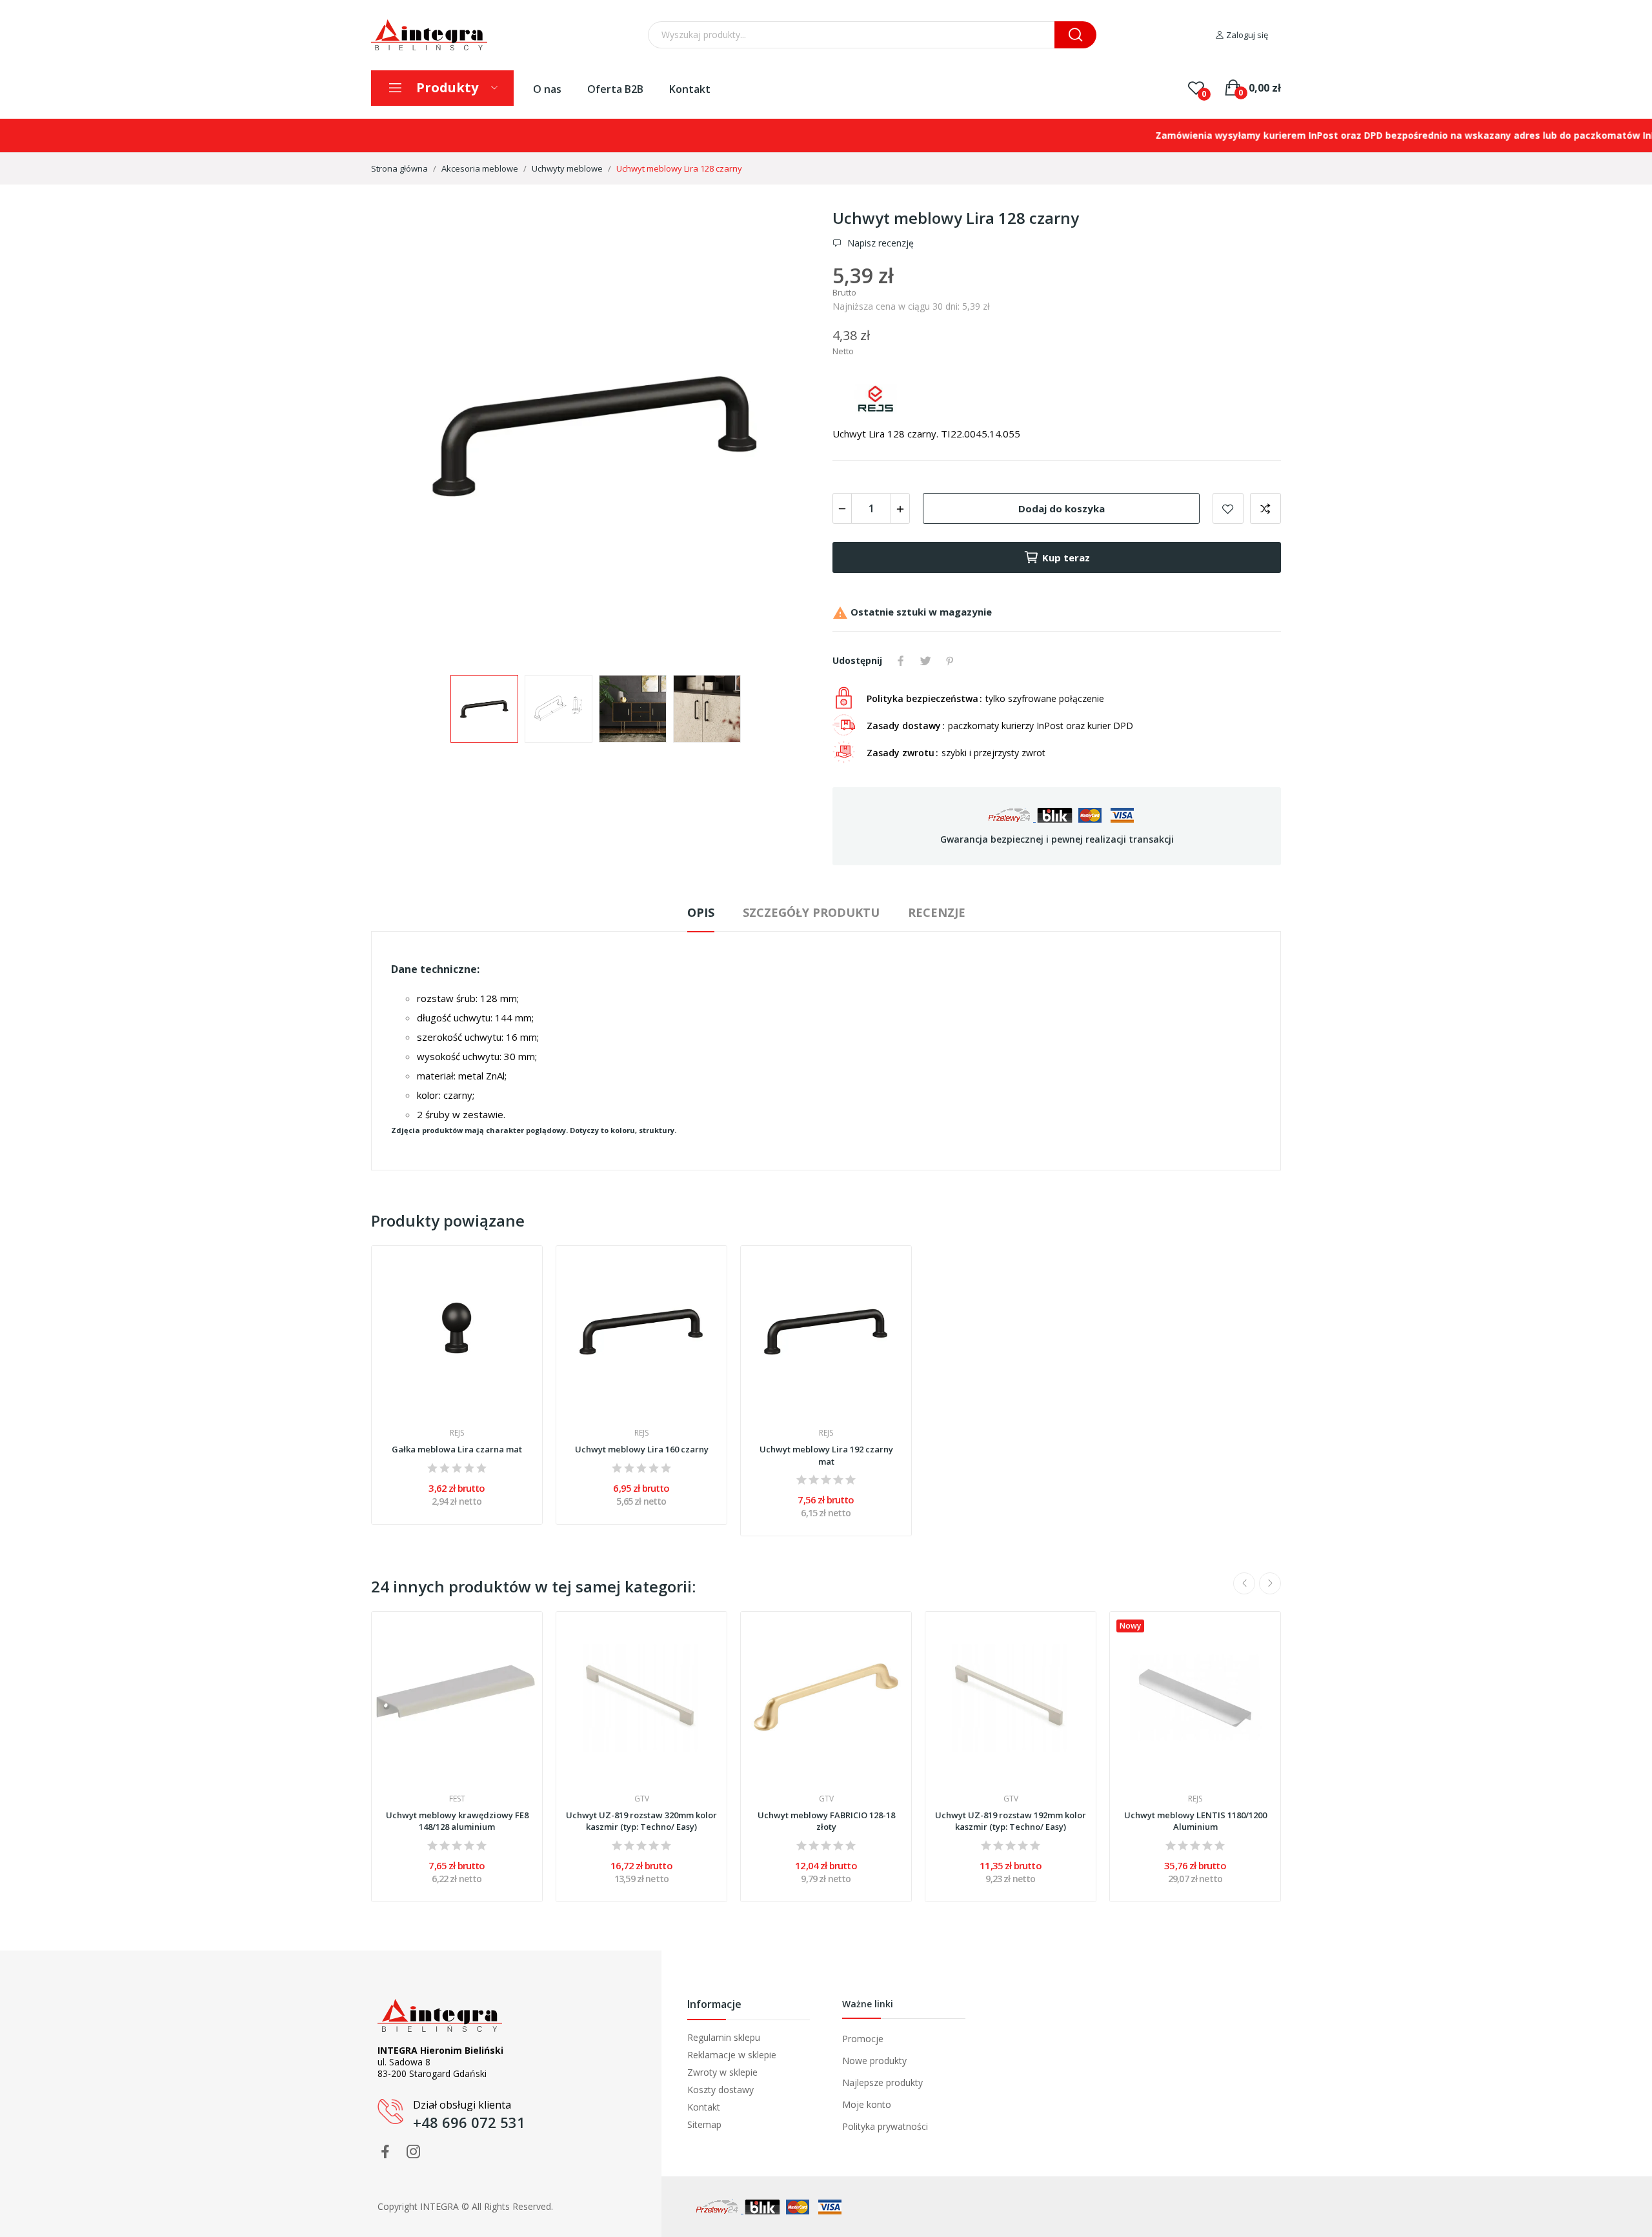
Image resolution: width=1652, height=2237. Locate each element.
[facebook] (385, 2152)
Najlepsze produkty (882, 2082)
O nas (547, 89)
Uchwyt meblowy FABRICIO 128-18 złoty (826, 1821)
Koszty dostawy (720, 2090)
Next (789, 436)
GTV (642, 1799)
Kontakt (690, 89)
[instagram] (414, 2152)
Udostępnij (901, 661)
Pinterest (950, 661)
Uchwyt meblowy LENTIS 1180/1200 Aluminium (1195, 1821)
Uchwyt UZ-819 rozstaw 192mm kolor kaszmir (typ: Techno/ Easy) (1011, 1821)
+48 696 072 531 (469, 2122)
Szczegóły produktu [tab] (811, 912)
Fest (457, 1799)
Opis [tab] (701, 912)
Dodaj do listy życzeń (1228, 508)
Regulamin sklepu (724, 2038)
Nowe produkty (874, 2061)
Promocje (863, 2039)
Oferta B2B (615, 89)
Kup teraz (1066, 557)
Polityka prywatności (885, 2126)
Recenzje (937, 912)
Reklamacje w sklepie (732, 2055)
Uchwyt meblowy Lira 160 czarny (642, 1449)
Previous (401, 436)
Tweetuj (925, 661)
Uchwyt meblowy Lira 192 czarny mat (826, 1455)
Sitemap (704, 2125)
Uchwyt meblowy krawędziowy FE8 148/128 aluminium (457, 1821)
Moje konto (867, 2104)
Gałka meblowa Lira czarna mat (457, 1449)
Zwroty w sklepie (722, 2072)
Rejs (457, 1433)
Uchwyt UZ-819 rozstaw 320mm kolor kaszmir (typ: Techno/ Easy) (641, 1821)
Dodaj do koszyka (1062, 508)
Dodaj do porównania (1265, 508)
